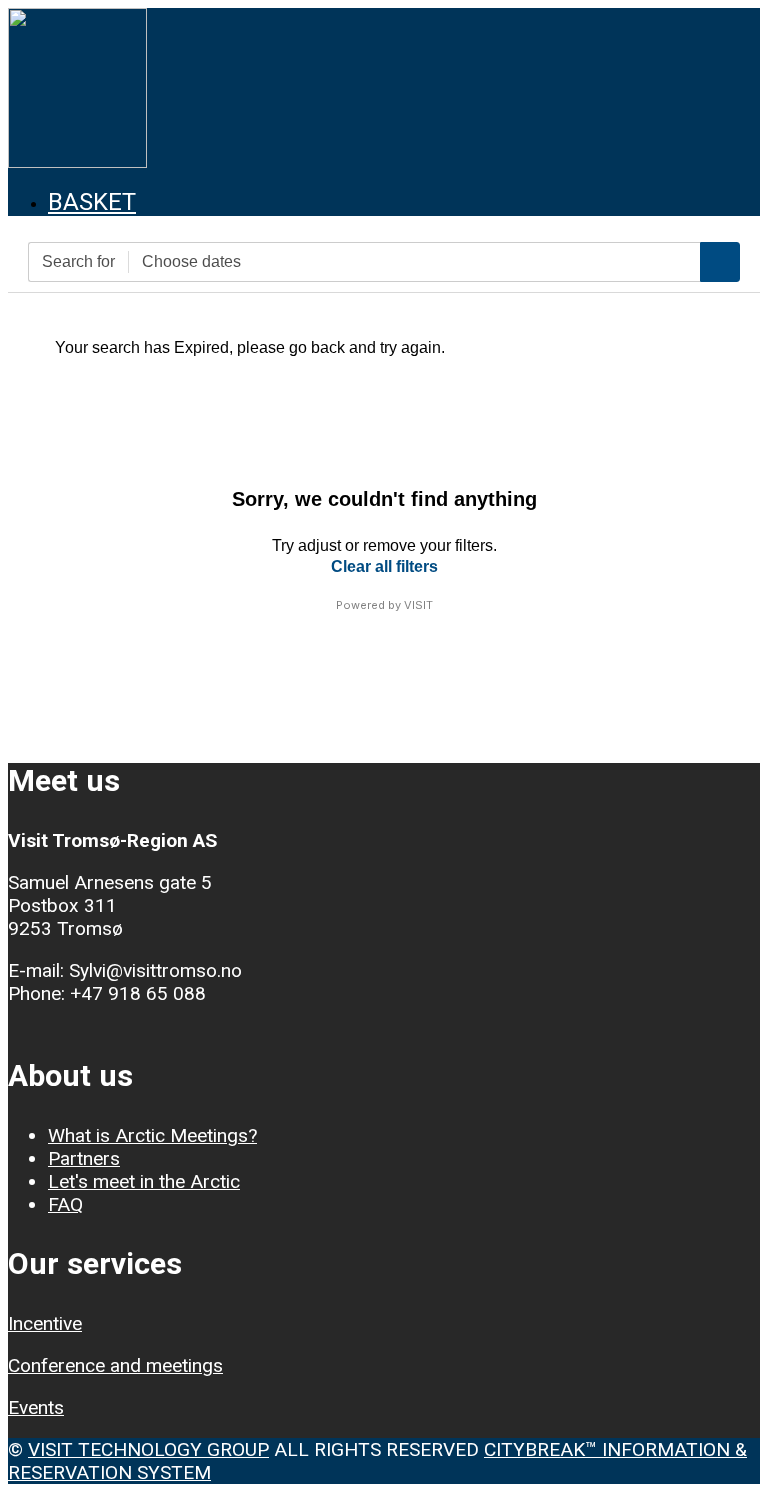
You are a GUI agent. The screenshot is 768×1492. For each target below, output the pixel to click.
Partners (84, 1158)
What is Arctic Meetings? (152, 1135)
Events (36, 1407)
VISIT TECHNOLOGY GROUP (148, 1449)
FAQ (65, 1204)
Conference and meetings (115, 1365)
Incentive (45, 1323)
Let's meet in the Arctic (144, 1181)
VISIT (418, 605)
